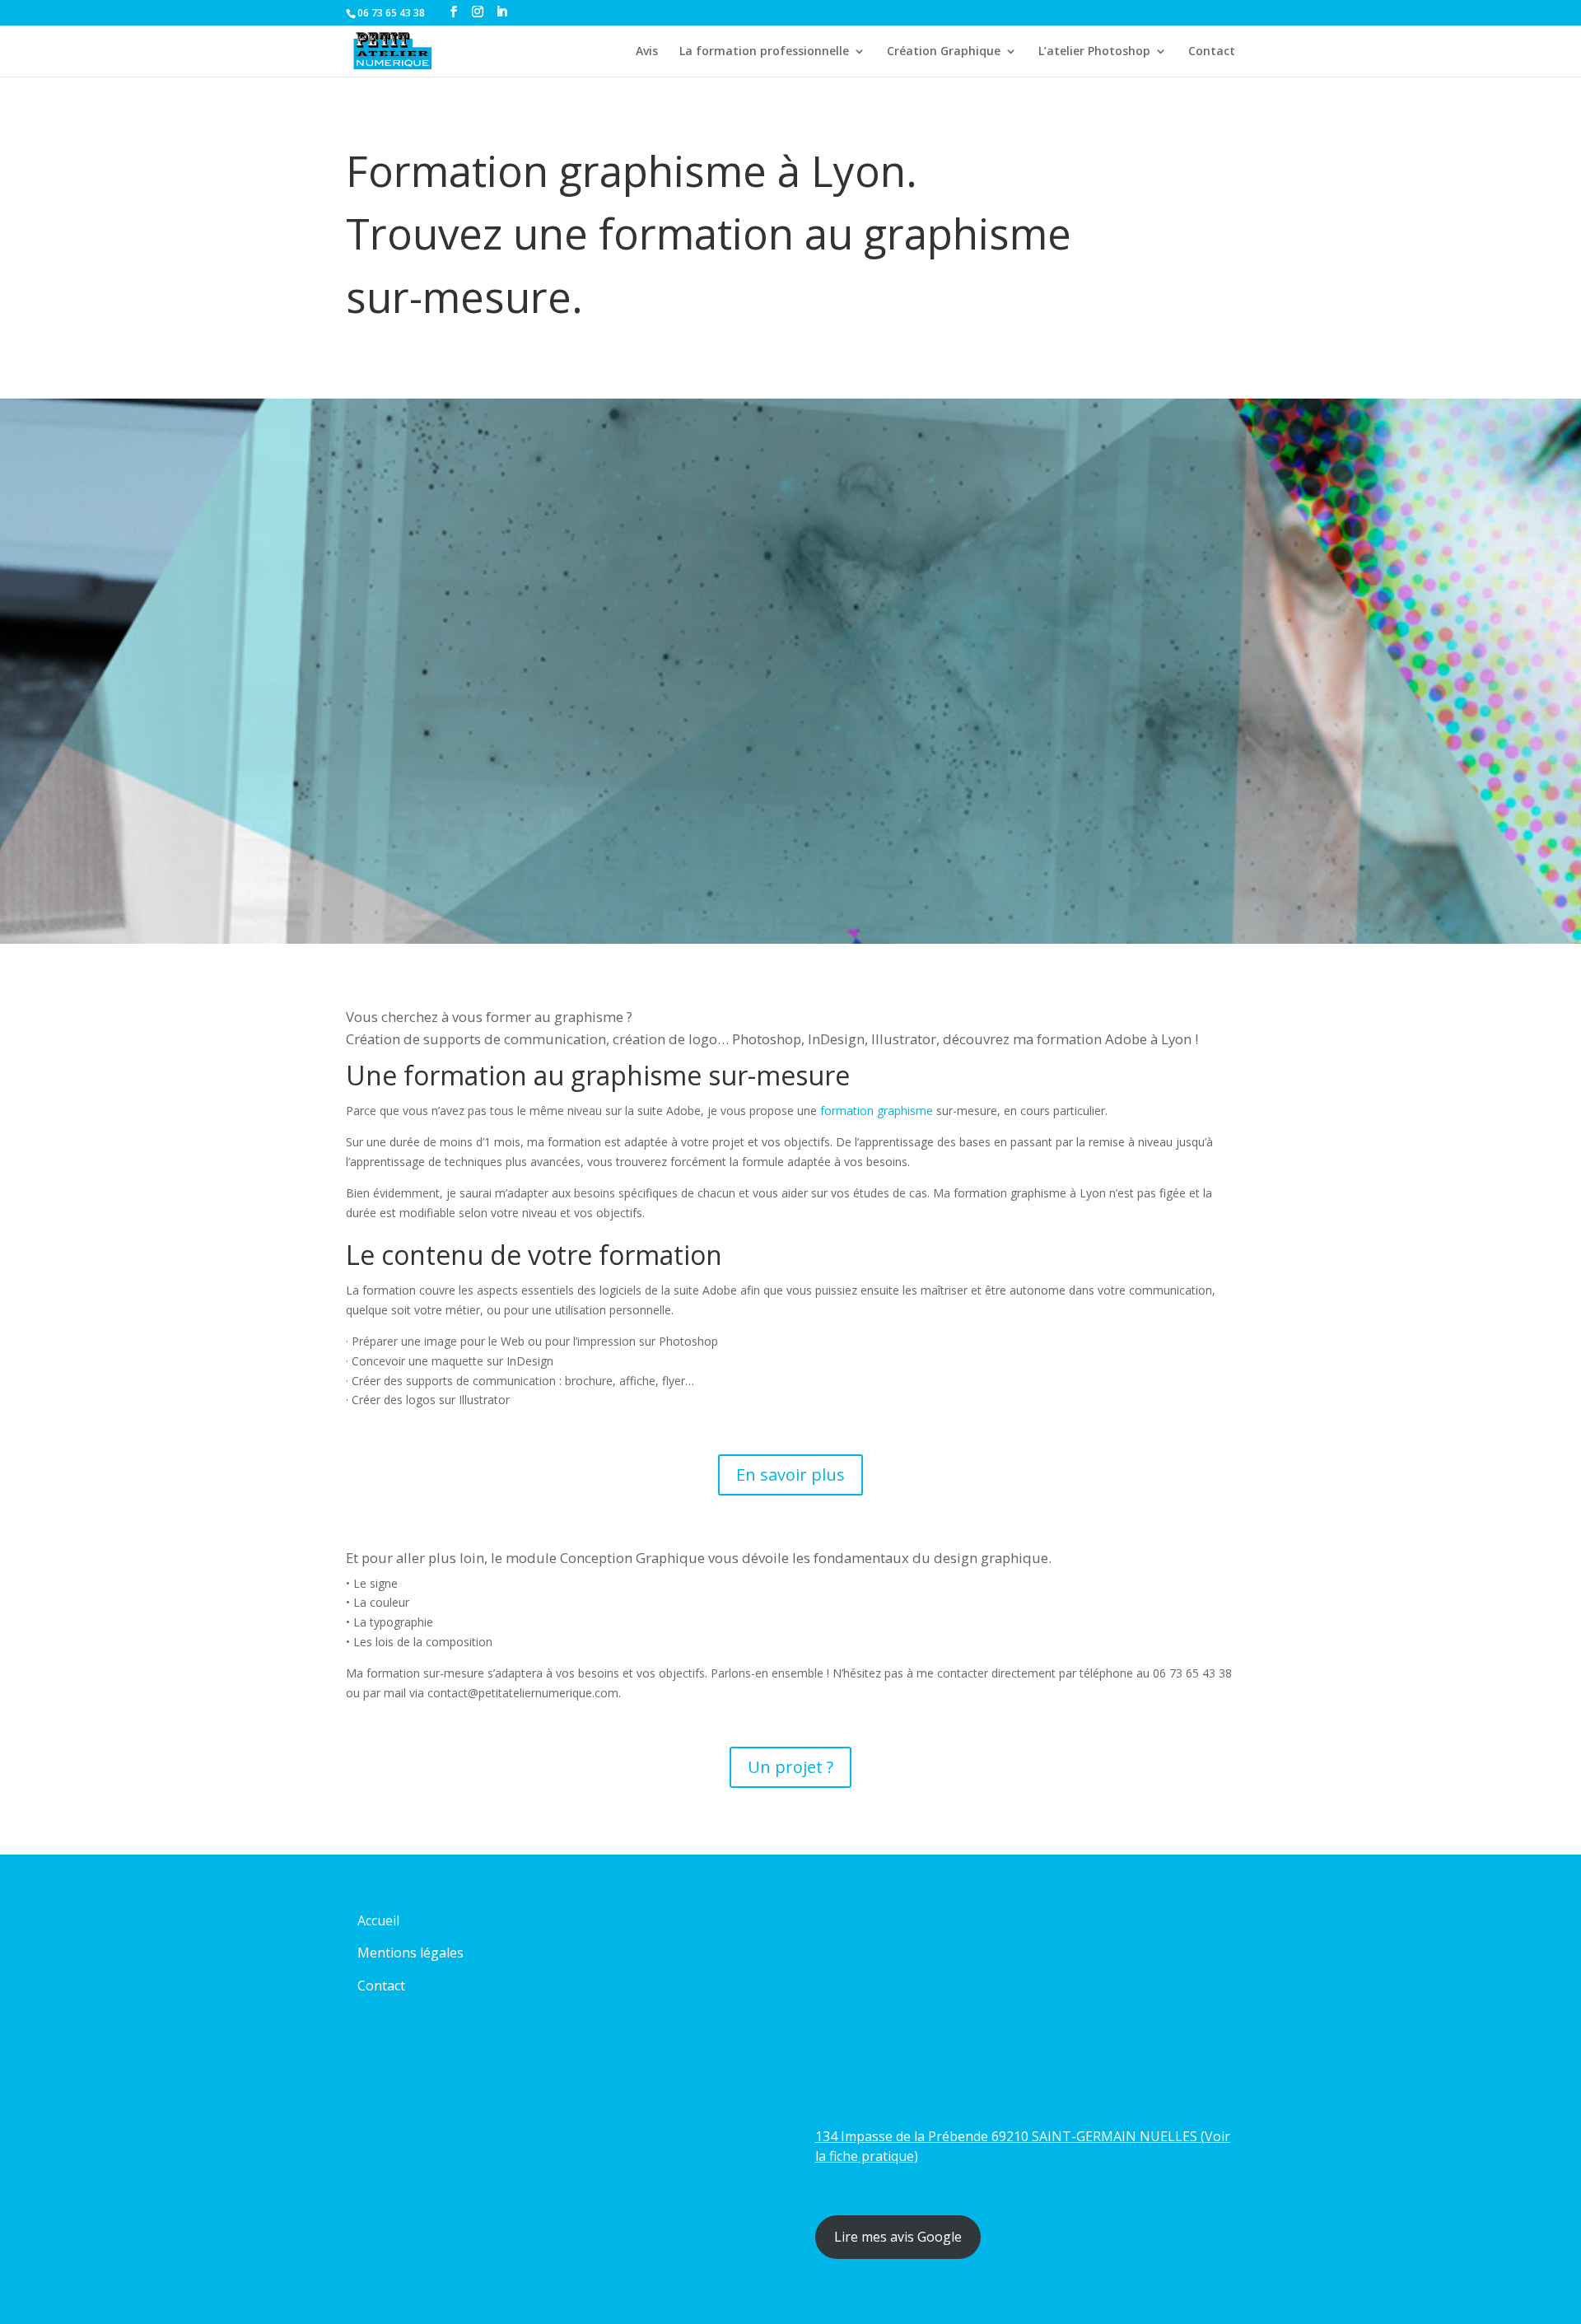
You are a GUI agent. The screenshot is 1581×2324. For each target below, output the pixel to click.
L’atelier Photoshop (1094, 52)
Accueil (378, 1920)
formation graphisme (875, 1111)
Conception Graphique (632, 1558)
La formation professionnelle (764, 52)
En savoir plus (790, 1475)
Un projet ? (790, 1767)
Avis (647, 52)
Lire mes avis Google (898, 2237)
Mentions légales (410, 1953)
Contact (1212, 52)
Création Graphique (944, 52)
